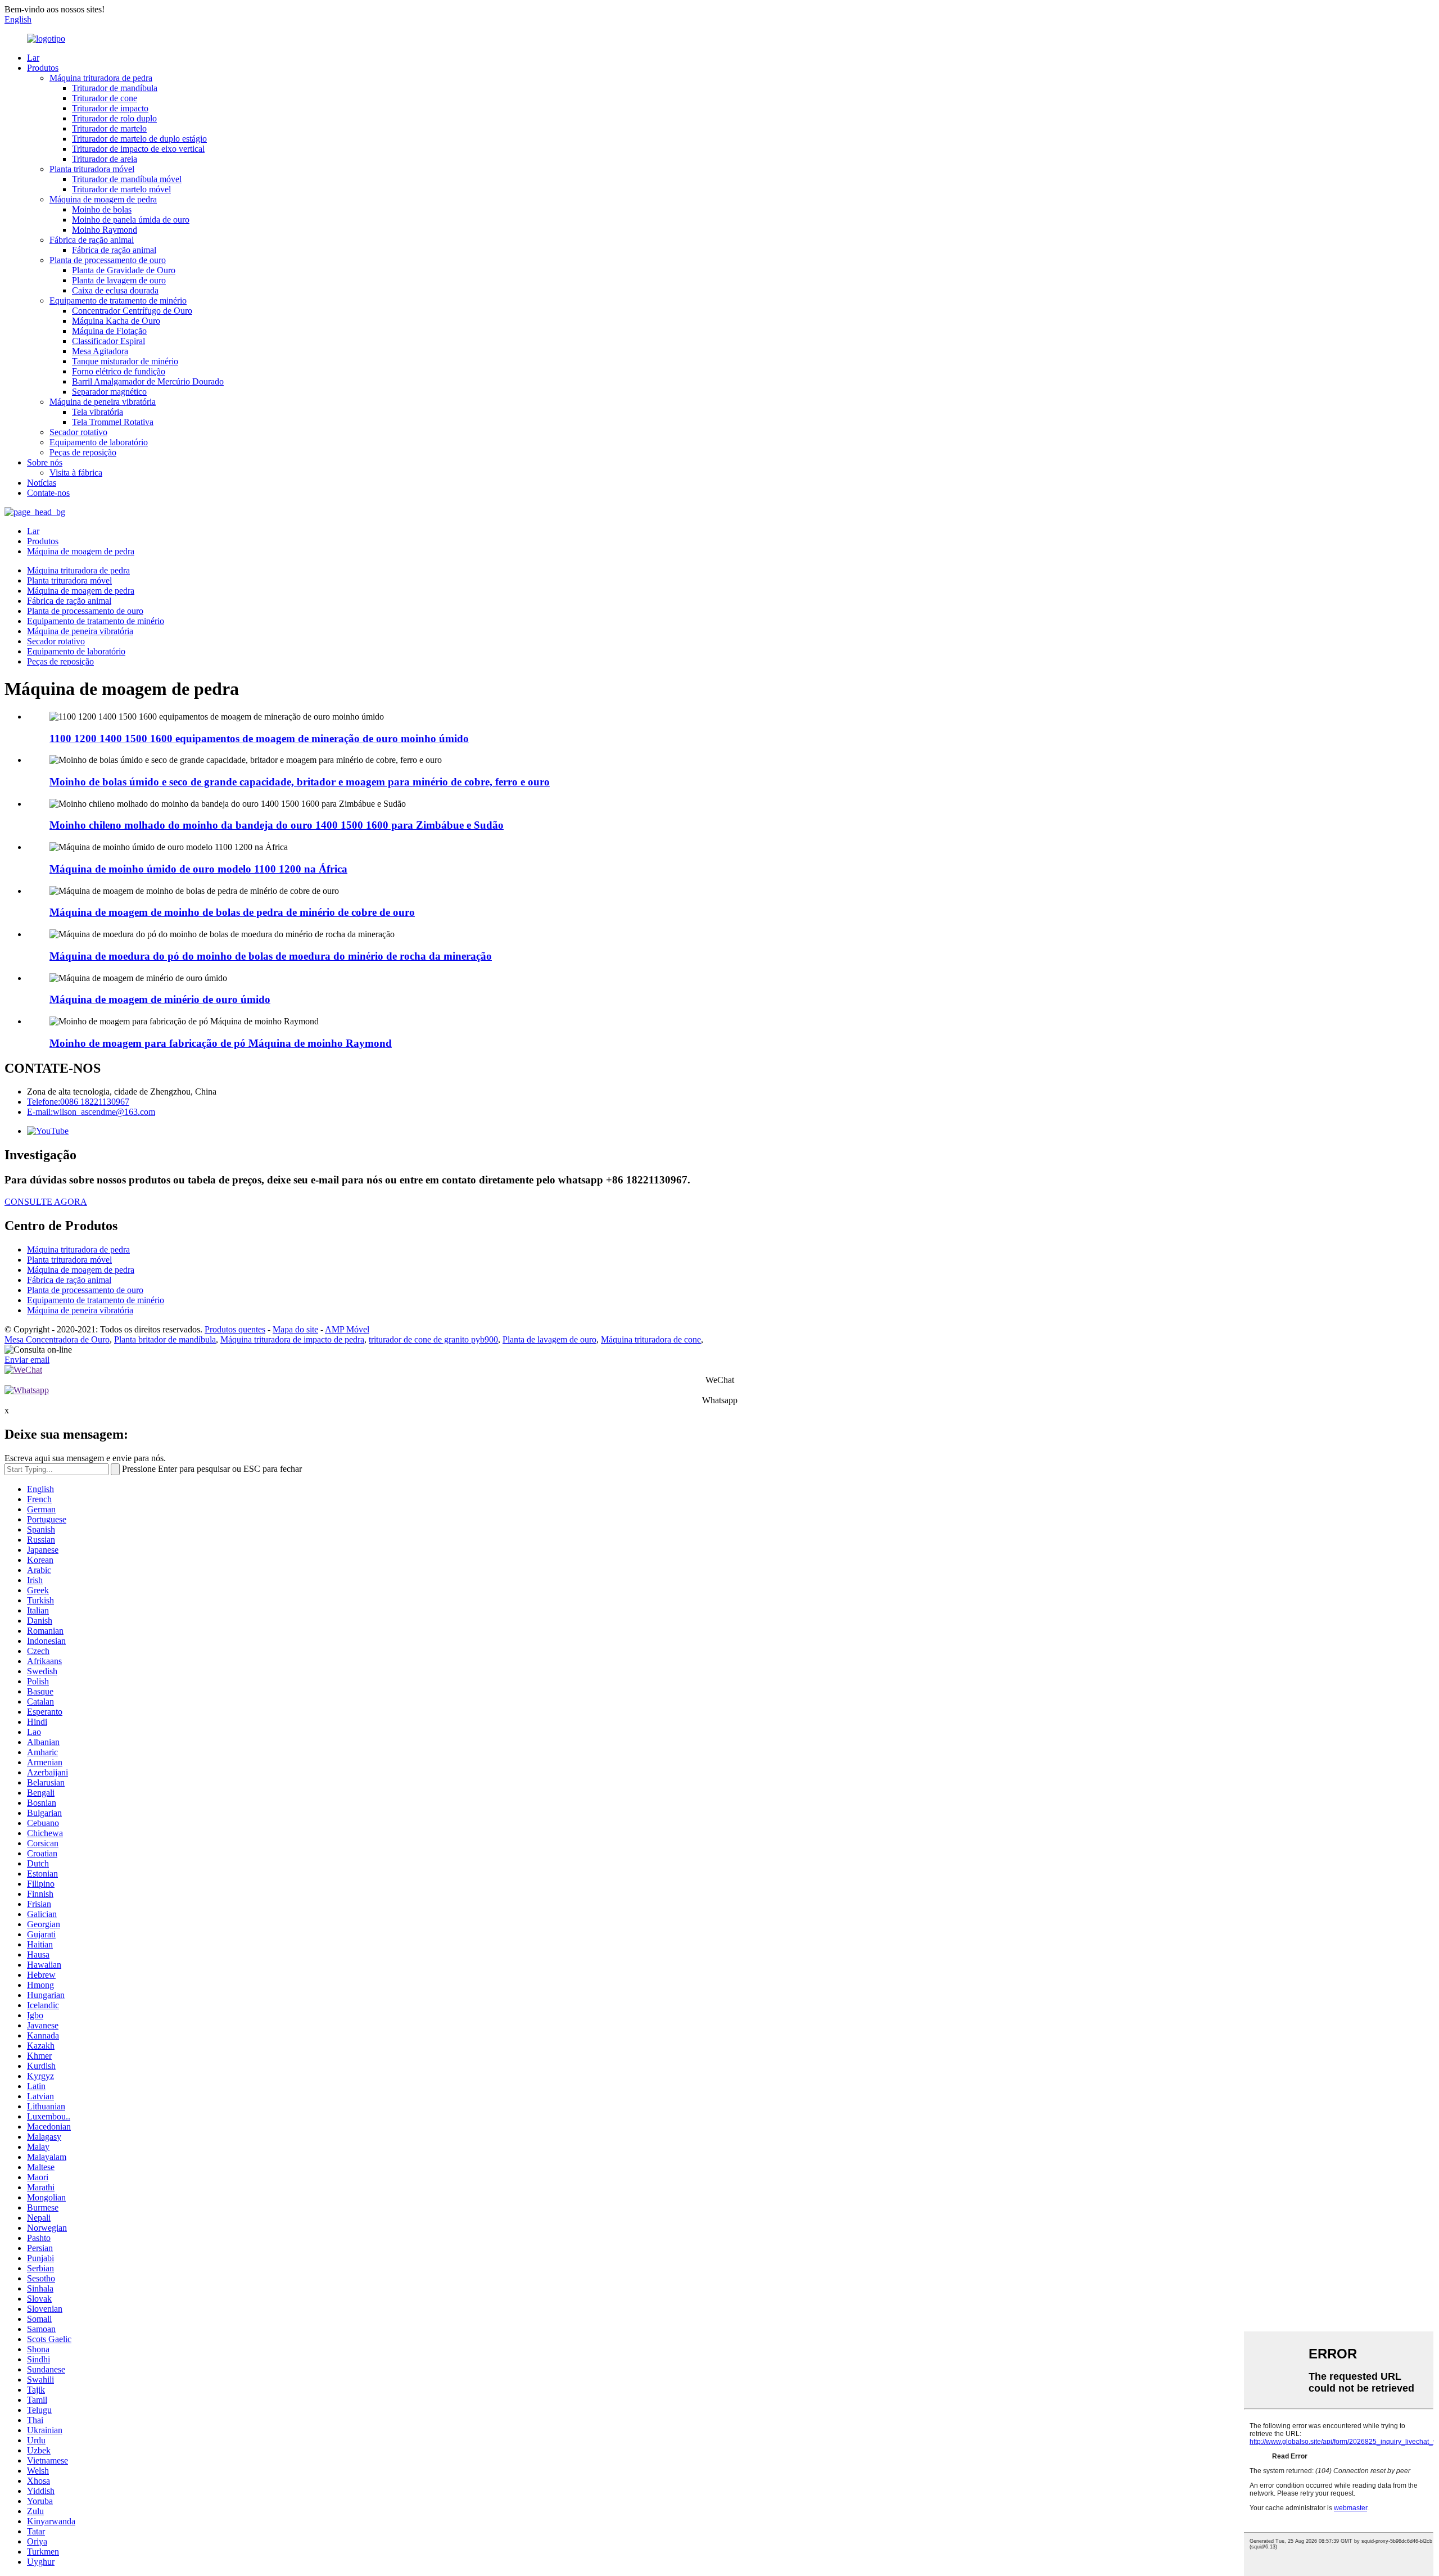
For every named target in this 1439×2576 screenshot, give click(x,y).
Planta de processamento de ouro (108, 260)
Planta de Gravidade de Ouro (124, 270)
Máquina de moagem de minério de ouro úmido (160, 999)
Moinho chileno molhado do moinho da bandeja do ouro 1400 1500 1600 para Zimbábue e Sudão (277, 825)
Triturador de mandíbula (115, 88)
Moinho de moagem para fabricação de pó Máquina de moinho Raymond (221, 1043)
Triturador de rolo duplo (114, 118)
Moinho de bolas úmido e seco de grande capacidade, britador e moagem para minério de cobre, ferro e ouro (300, 782)
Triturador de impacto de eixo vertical (138, 149)
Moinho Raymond (105, 230)
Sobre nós (45, 462)
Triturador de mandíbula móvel (127, 179)
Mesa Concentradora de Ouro (57, 1339)
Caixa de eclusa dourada (115, 290)
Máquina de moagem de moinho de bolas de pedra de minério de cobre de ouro (232, 912)
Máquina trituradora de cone (651, 1339)
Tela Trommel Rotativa (113, 422)
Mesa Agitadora (100, 351)
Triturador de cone (105, 98)
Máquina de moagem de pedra (103, 199)
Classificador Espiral (108, 341)
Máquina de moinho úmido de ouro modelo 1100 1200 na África (198, 869)
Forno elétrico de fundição (119, 371)
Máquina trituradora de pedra (101, 78)
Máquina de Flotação (109, 331)
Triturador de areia (105, 159)
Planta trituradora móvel (92, 169)
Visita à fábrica (76, 473)
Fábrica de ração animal (92, 240)
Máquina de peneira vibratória (103, 402)
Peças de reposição (83, 452)
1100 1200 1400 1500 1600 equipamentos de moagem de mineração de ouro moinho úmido (259, 738)
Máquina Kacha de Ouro (116, 321)
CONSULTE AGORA (46, 1202)
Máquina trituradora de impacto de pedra (292, 1339)
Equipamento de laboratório (99, 442)
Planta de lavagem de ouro (119, 280)
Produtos (43, 68)
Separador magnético (109, 392)
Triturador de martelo (109, 128)
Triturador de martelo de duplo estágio (139, 139)
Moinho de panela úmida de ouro (131, 220)
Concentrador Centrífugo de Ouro (132, 311)
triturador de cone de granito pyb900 (433, 1339)
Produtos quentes (235, 1329)
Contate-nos (48, 493)
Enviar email (27, 1360)
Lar (33, 58)
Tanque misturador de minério (125, 361)
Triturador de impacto (110, 108)
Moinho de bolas (102, 209)
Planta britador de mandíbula (165, 1339)
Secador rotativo (78, 432)
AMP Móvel (347, 1329)
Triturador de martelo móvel (121, 189)
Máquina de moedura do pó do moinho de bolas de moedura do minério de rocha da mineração (271, 956)
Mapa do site (295, 1329)
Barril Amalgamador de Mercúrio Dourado (148, 381)
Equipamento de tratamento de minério (118, 300)
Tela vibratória (98, 412)
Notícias (42, 483)
